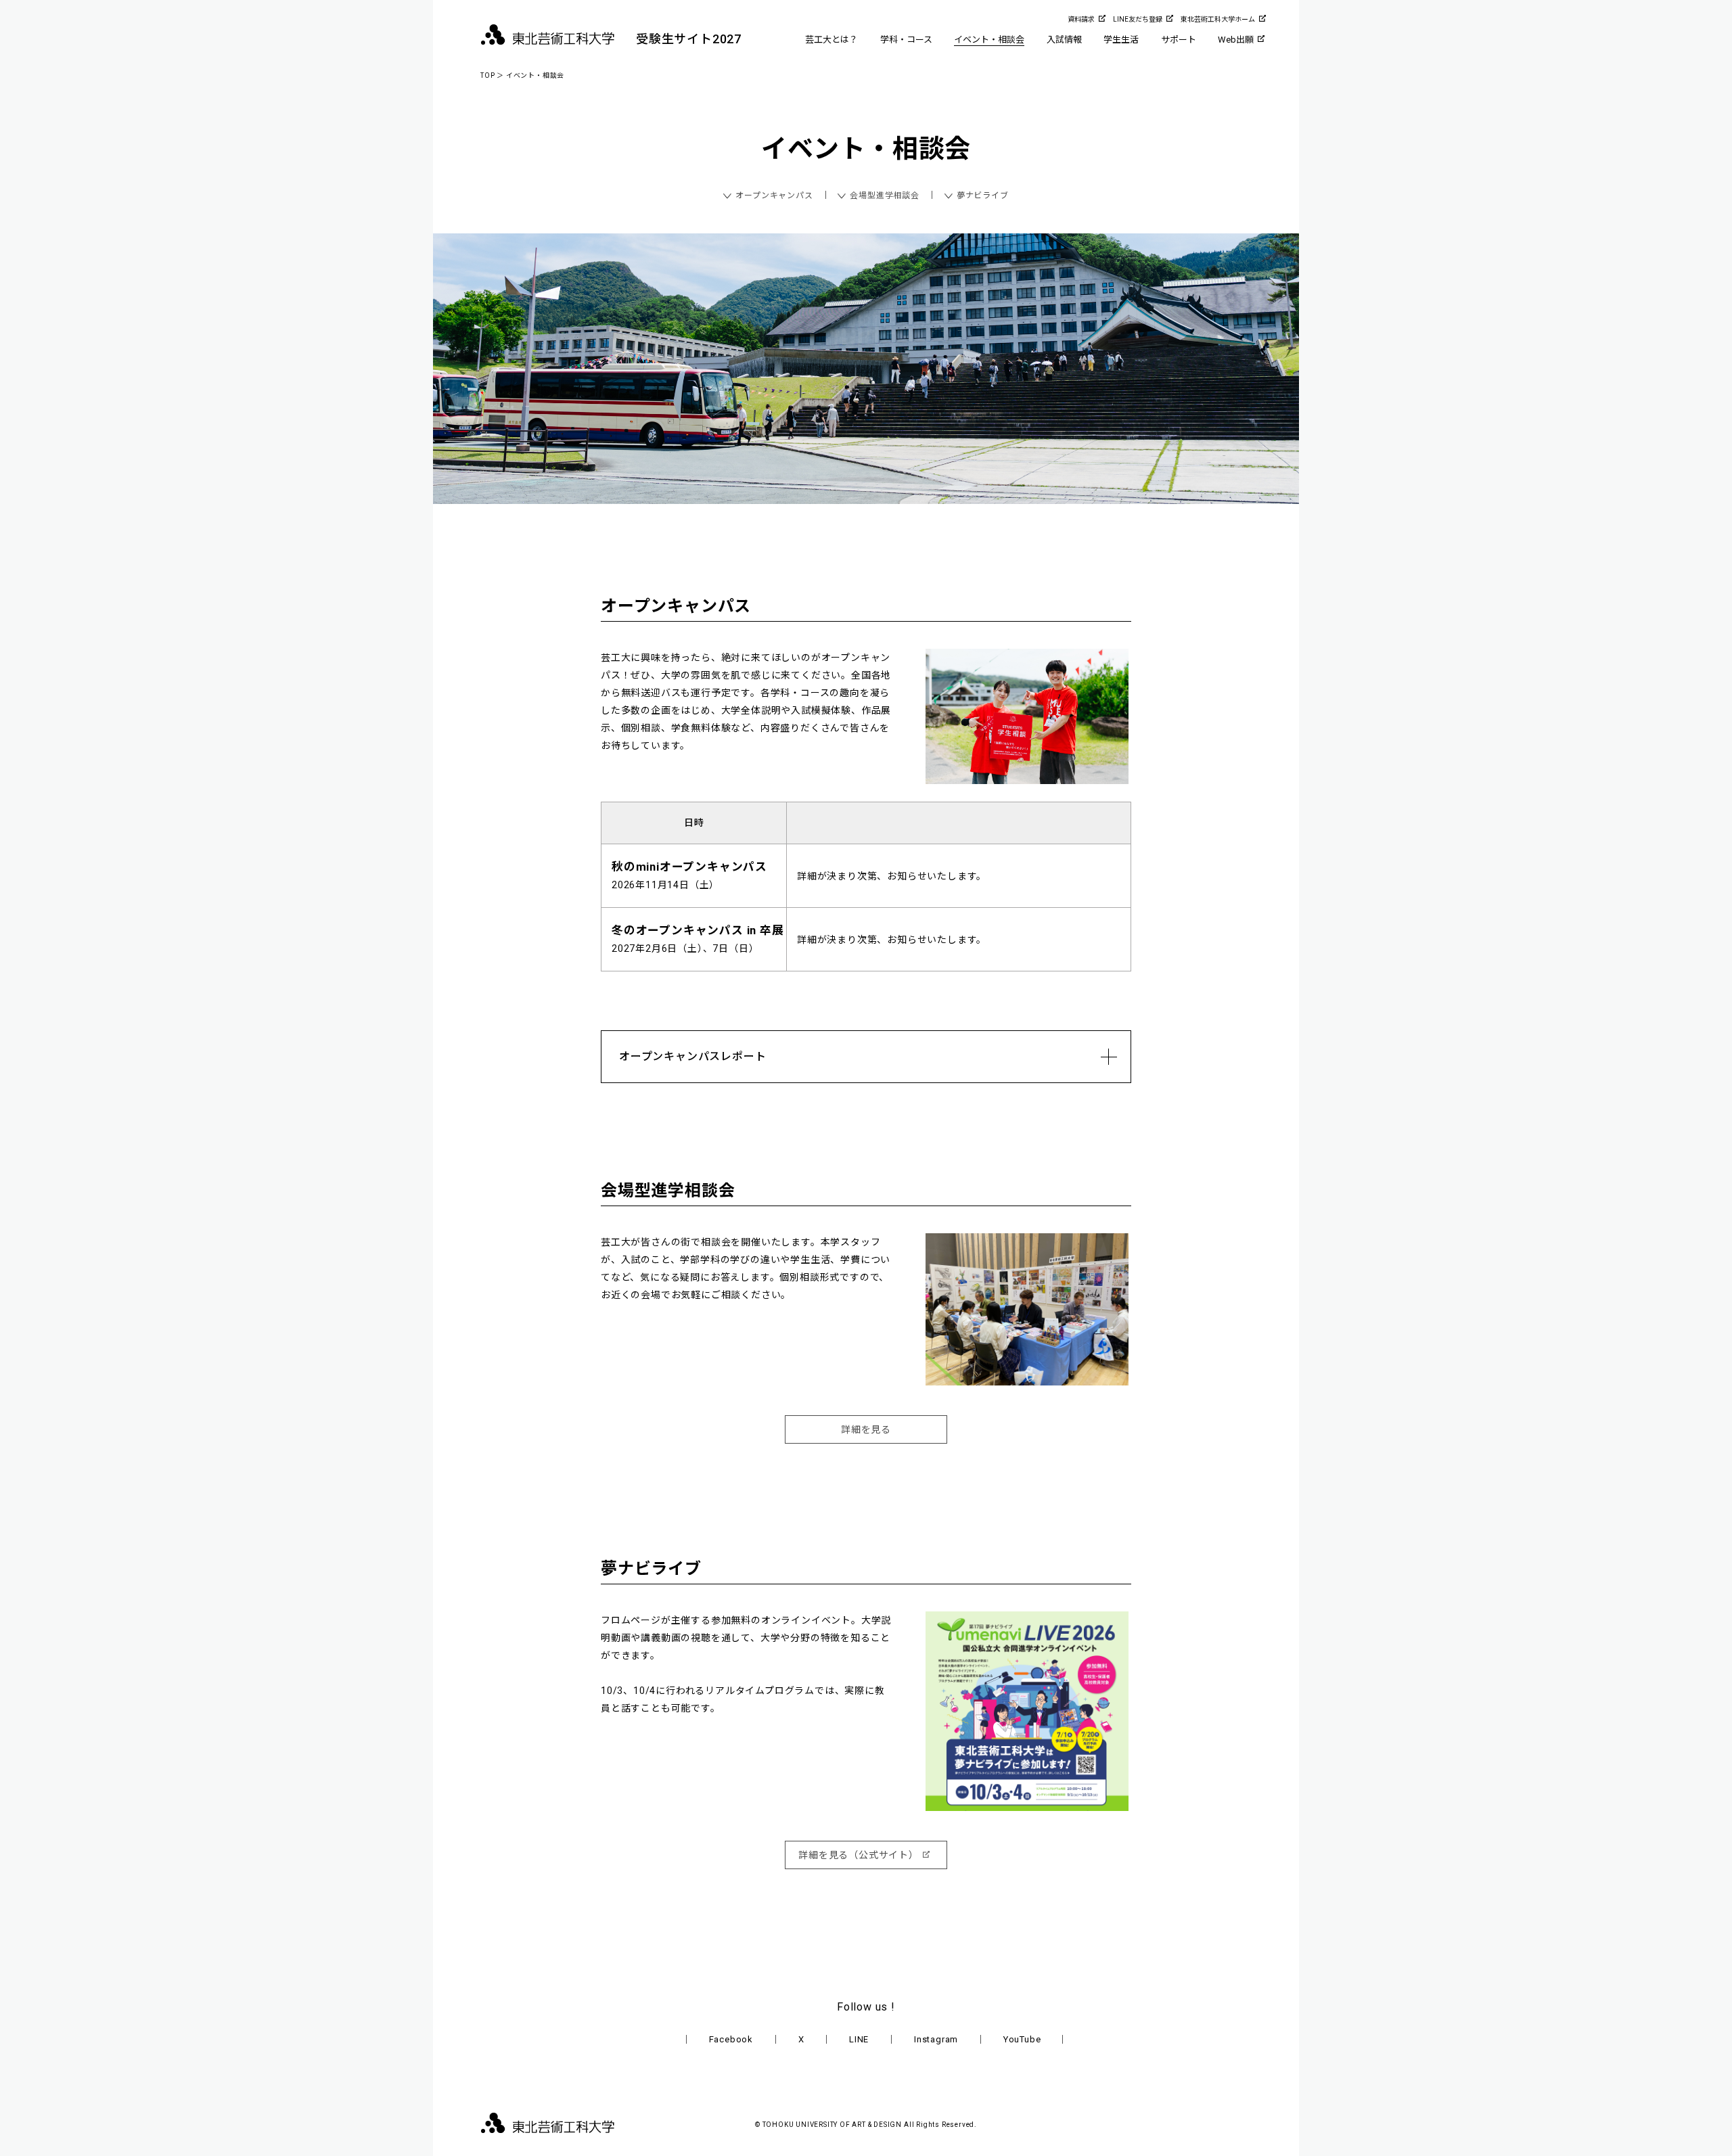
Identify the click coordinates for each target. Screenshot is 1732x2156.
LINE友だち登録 (1138, 19)
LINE (859, 2039)
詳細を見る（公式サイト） (859, 1855)
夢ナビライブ (983, 196)
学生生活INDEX (1133, 59)
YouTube (1022, 2039)
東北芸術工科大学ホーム (1218, 19)
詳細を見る (866, 1429)
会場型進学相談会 (884, 196)
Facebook (731, 2039)
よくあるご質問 (1192, 59)
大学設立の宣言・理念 (849, 59)
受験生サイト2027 (689, 39)
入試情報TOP (1072, 59)
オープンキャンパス (774, 196)
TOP (487, 75)
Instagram (936, 2039)
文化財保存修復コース (924, 59)
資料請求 (1081, 19)
